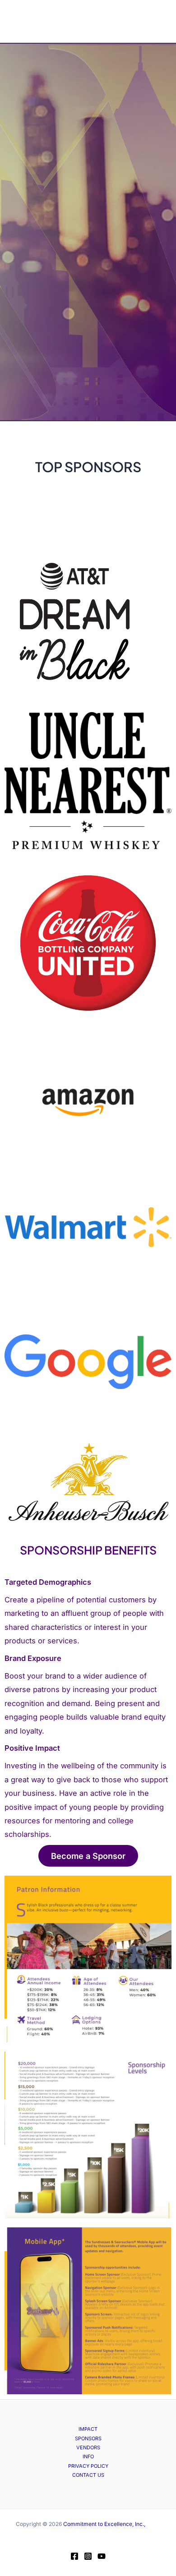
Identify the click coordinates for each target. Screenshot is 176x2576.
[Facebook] (74, 2556)
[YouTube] (102, 2556)
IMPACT (88, 2429)
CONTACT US (88, 2475)
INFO (88, 2456)
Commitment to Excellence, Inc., (104, 2524)
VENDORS (88, 2447)
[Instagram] (88, 2556)
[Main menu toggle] (19, 21)
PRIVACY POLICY (88, 2466)
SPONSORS (88, 2438)
